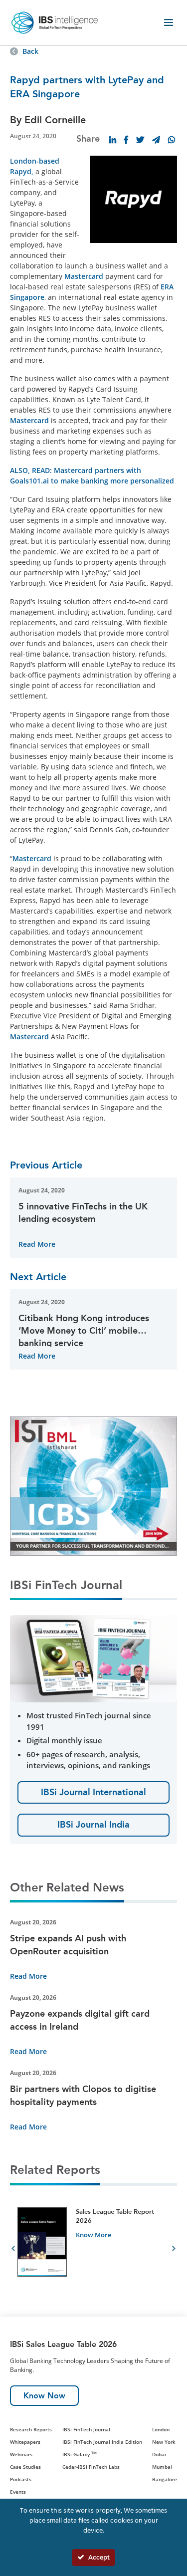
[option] (93, 2250)
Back (30, 51)
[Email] (156, 140)
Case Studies (25, 2467)
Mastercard (84, 276)
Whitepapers (25, 2442)
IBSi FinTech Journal (86, 2429)
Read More (37, 1244)
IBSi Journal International (93, 1792)
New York (164, 2442)
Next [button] (174, 2250)
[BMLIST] (87, 1485)
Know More (93, 2235)
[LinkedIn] (113, 140)
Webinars (21, 2454)
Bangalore (165, 2479)
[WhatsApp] (172, 140)
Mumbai (162, 2467)
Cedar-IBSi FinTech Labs (91, 2467)
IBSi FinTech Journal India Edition (102, 2442)
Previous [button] (13, 2250)
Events (18, 2492)
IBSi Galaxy (80, 2454)
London (161, 2429)
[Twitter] (140, 140)
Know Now (44, 2396)
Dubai (159, 2454)
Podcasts (21, 2479)
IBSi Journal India (93, 1825)
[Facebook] (126, 140)
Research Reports (31, 2429)
